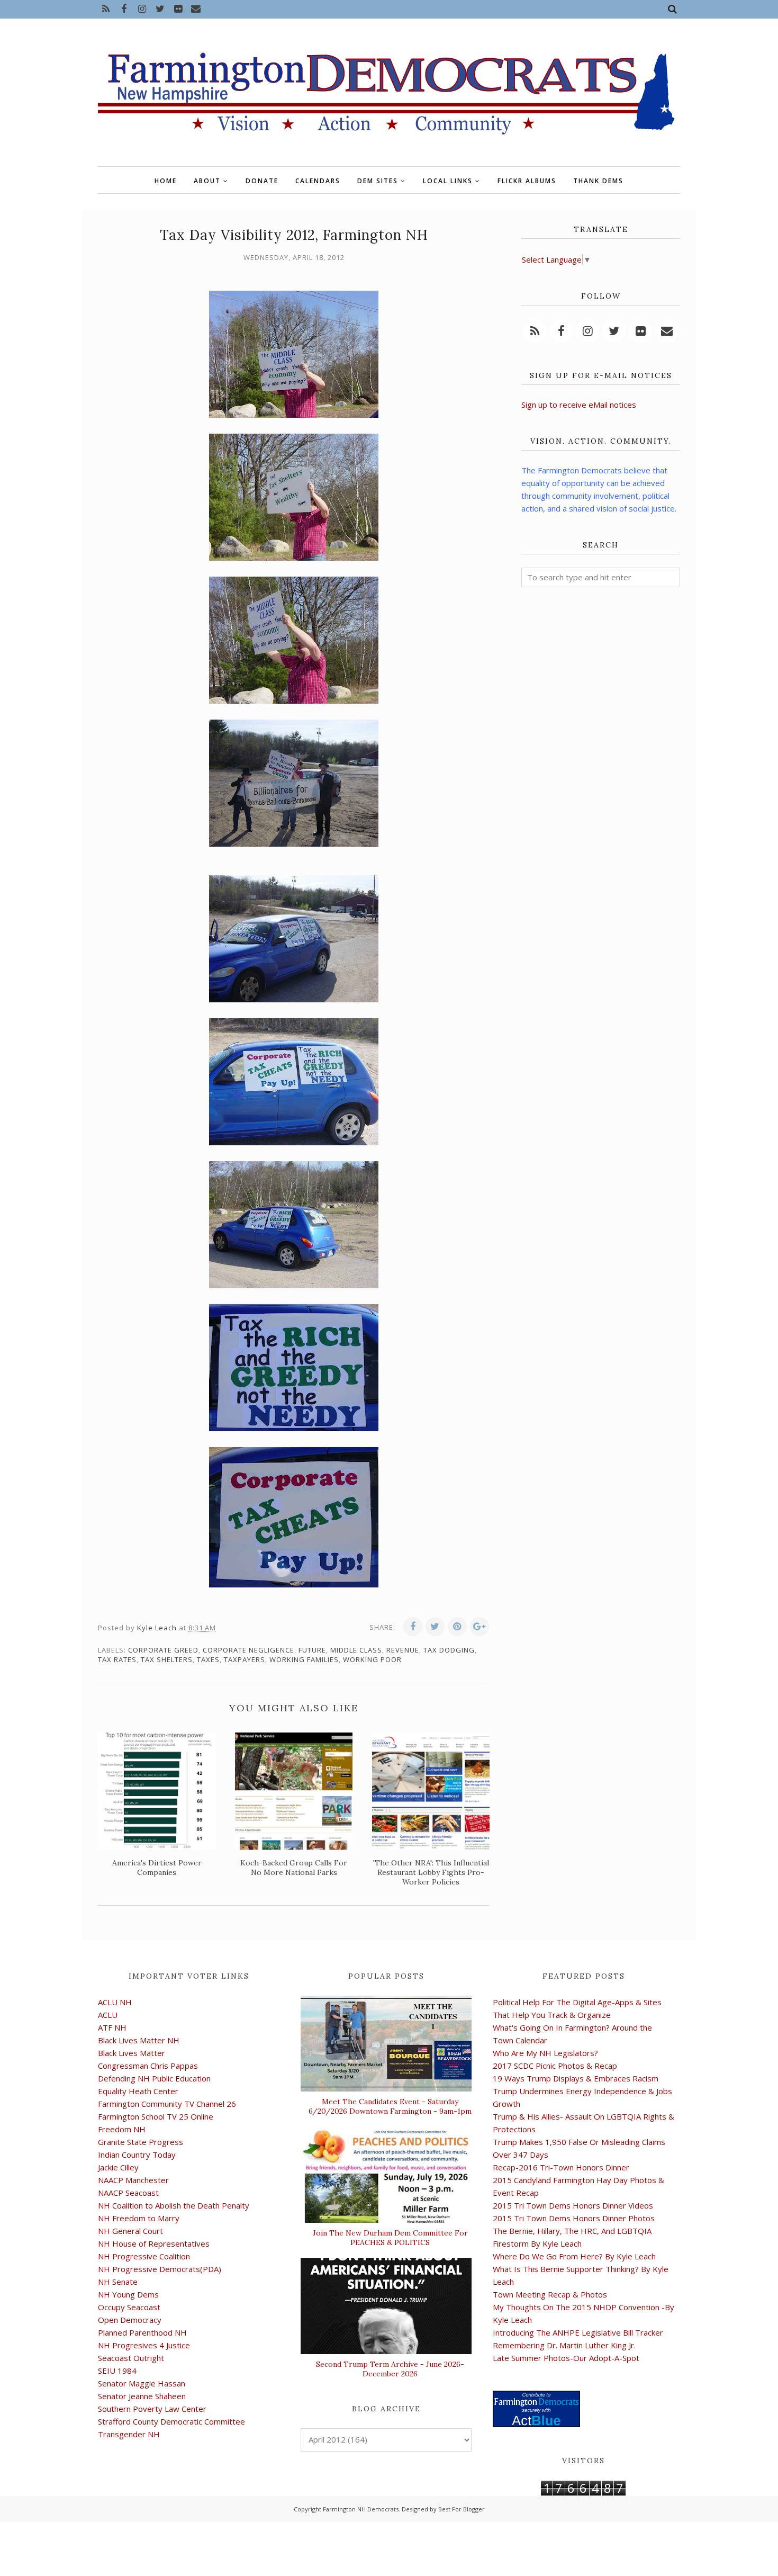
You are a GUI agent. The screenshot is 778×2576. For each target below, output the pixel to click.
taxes (208, 1659)
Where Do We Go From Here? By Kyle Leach (574, 2256)
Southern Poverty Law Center (152, 2409)
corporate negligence (248, 1650)
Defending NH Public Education (154, 2078)
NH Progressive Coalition (144, 2256)
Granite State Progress (141, 2142)
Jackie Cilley (118, 2167)
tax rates (117, 1659)
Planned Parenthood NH (142, 2332)
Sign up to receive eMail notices (579, 405)
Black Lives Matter (132, 2053)
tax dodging (449, 1650)
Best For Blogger (462, 2509)
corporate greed (163, 1650)
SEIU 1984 (117, 2371)
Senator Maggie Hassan (142, 2383)
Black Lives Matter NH (139, 2040)
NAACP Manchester (133, 2180)
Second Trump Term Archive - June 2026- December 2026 (390, 2369)
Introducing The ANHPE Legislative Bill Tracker (578, 2332)
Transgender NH (129, 2434)
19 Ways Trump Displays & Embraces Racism (576, 2078)
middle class (356, 1650)
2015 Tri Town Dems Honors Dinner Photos (574, 2218)
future (312, 1650)
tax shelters (167, 1659)
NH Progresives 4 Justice (144, 2345)
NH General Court (130, 2231)
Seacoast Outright (131, 2358)
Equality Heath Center (138, 2091)
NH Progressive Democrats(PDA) (160, 2269)
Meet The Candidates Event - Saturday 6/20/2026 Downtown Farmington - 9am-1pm (390, 2106)
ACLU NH (115, 2002)
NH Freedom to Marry (139, 2218)
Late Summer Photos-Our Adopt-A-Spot (566, 2358)
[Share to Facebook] (413, 1627)
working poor (372, 1659)
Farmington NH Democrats (361, 2509)
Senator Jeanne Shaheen (142, 2396)
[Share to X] (435, 1627)
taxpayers (245, 1659)
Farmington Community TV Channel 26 (167, 2104)
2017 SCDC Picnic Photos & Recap (555, 2066)
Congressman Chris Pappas (148, 2066)
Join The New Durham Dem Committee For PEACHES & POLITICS (390, 2238)
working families (304, 1659)
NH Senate (118, 2282)
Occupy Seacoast (129, 2307)
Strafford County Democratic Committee (171, 2421)
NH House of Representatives (154, 2243)
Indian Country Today (137, 2155)
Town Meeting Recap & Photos (550, 2294)
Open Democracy (130, 2320)
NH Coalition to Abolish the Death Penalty (174, 2205)
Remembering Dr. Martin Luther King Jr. (564, 2345)
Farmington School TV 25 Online (156, 2116)
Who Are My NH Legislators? (545, 2053)
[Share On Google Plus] (480, 1627)
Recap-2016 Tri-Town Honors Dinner (561, 2167)
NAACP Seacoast (128, 2193)
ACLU (108, 2015)
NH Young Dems (128, 2294)
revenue (403, 1650)
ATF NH (112, 2027)
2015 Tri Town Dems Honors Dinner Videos (573, 2205)
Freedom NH (122, 2129)
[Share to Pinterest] (457, 1627)
